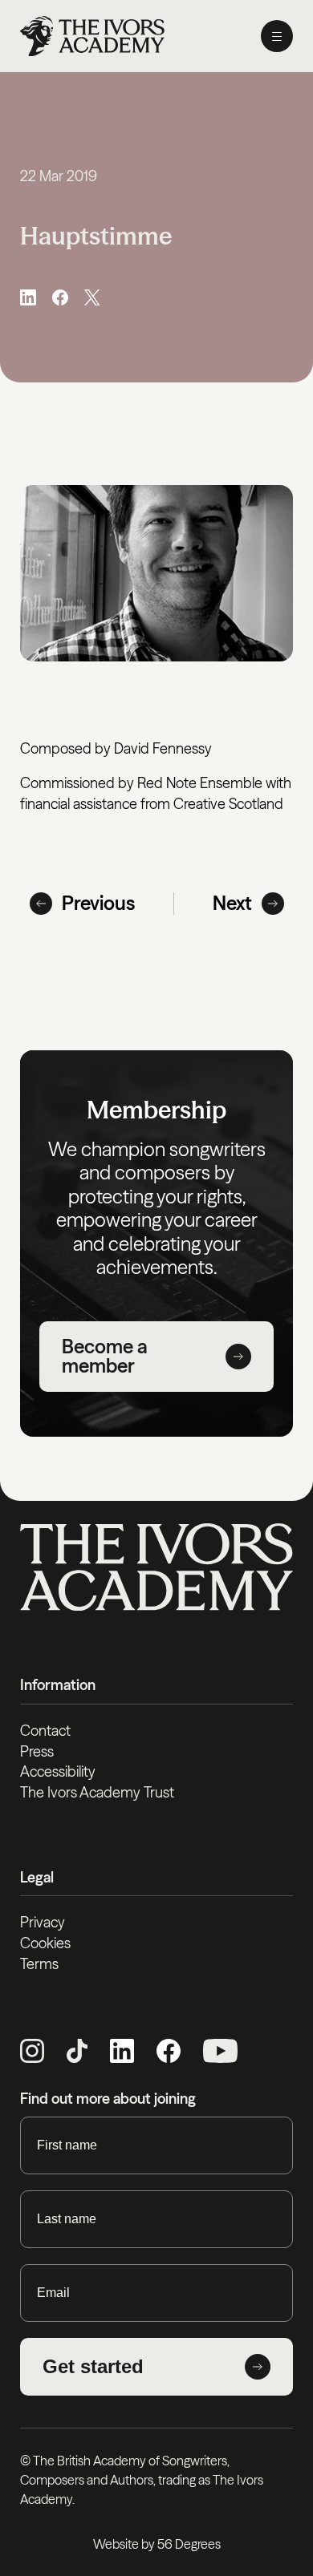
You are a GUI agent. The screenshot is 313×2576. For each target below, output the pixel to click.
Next (232, 903)
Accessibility (58, 1771)
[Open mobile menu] (277, 36)
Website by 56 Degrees (157, 2544)
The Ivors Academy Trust (97, 1792)
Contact (45, 1731)
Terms (39, 1964)
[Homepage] (92, 36)
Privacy (43, 1922)
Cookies (45, 1943)
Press (37, 1751)
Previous (98, 903)
